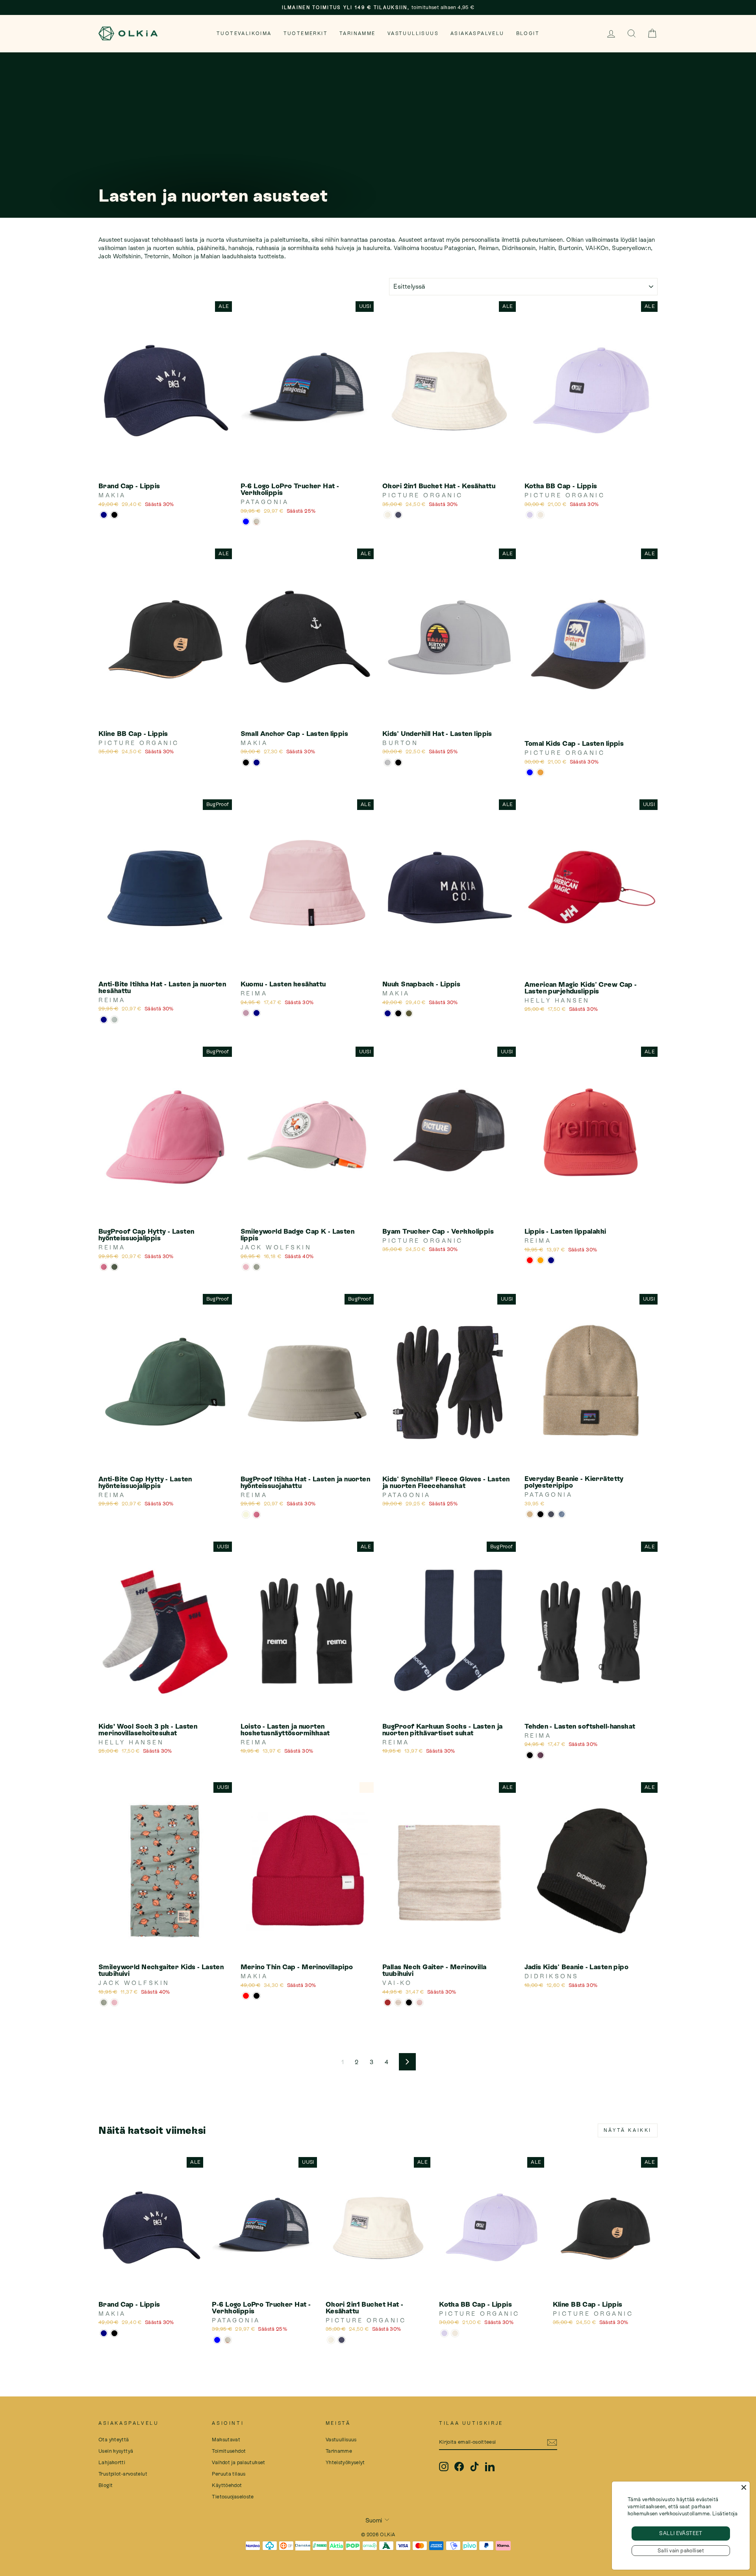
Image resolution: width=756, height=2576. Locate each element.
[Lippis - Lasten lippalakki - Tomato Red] (530, 1260)
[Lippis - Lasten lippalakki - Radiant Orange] (540, 1260)
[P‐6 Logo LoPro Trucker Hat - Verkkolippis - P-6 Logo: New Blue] (246, 522)
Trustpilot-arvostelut (123, 2474)
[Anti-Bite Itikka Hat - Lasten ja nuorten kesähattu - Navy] (104, 1020)
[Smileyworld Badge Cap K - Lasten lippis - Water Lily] (246, 1267)
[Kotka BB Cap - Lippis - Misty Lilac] (530, 515)
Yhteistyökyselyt (345, 2462)
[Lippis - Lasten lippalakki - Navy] (551, 1260)
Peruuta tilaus (229, 2474)
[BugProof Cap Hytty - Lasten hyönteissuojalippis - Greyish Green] (114, 1267)
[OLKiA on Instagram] (444, 2467)
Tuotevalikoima (244, 33)
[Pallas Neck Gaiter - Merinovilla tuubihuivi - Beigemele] (398, 2002)
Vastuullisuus (413, 33)
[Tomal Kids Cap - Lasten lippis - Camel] (540, 772)
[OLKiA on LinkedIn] (490, 2467)
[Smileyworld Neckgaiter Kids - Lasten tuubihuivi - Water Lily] (114, 2002)
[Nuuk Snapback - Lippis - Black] (398, 1013)
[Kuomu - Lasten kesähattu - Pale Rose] (246, 1013)
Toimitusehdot (229, 2451)
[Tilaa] (552, 2442)
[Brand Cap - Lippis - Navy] (104, 515)
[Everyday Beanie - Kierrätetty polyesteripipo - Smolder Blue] (551, 1514)
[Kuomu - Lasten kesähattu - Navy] (257, 1013)
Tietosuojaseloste (233, 2497)
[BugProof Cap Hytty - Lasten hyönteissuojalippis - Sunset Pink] (104, 1267)
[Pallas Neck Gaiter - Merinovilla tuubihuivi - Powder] (420, 2002)
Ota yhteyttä (114, 2440)
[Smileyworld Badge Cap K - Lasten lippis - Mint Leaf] (257, 1267)
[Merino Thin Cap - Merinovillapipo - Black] (257, 1996)
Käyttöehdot (227, 2485)
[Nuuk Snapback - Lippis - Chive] (409, 1013)
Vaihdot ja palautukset (238, 2462)
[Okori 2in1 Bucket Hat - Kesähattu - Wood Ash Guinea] (388, 515)
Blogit (528, 33)
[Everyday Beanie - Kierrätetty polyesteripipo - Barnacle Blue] (562, 1514)
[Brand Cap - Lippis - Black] (114, 515)
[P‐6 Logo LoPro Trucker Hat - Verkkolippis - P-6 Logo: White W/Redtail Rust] (257, 522)
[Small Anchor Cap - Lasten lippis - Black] (246, 763)
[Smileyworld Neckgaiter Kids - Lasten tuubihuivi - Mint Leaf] (104, 2002)
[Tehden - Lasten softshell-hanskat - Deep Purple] (540, 1755)
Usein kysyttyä (116, 2451)
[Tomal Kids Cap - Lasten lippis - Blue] (530, 772)
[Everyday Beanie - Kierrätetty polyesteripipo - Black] (540, 1514)
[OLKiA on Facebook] (459, 2467)
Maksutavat (226, 2440)
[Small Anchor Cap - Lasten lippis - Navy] (257, 763)
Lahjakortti (112, 2462)
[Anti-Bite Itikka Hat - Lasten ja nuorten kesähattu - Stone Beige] (114, 1020)
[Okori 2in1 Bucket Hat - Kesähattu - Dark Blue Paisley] (398, 515)
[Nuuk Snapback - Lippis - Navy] (388, 1013)
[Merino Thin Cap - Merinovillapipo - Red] (246, 1996)
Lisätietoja (725, 2514)
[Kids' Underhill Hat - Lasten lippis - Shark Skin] (388, 763)
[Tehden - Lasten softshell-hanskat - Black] (530, 1755)
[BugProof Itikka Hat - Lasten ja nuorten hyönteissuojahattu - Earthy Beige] (246, 1515)
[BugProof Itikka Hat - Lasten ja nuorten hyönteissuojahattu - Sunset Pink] (257, 1515)
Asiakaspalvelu (477, 33)
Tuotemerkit (306, 33)
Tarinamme (358, 33)
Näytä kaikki (628, 2130)
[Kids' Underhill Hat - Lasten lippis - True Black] (398, 763)
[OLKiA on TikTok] (474, 2467)
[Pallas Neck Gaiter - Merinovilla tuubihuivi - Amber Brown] (388, 2002)
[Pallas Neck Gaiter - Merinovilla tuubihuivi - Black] (409, 2002)
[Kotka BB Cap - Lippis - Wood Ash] (540, 515)
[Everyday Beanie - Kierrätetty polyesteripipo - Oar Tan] (530, 1514)
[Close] (744, 2487)
